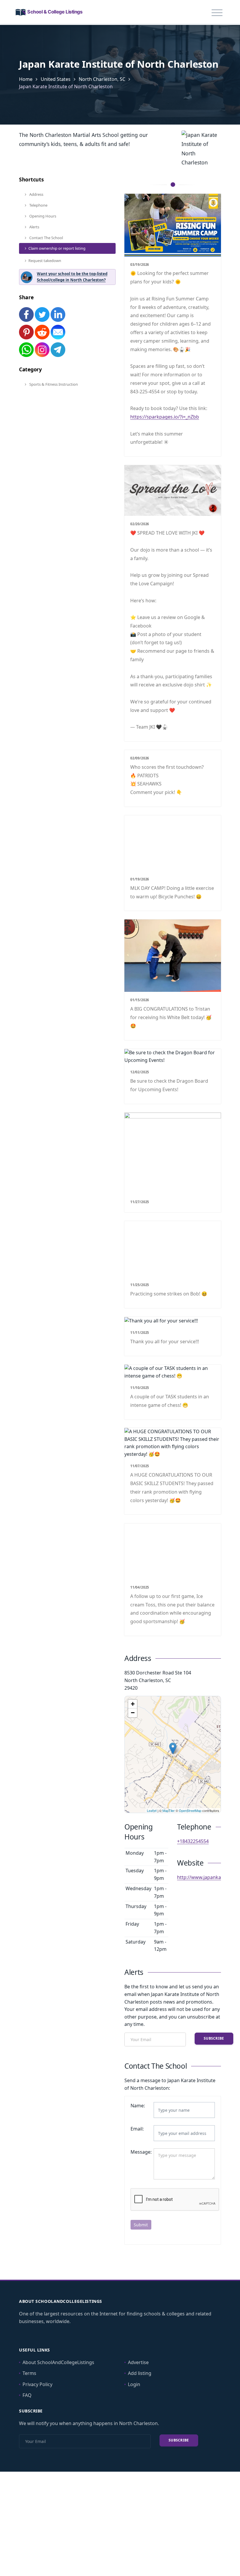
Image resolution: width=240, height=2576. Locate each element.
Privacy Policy (37, 2384)
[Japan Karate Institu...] (173, 1748)
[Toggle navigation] (217, 13)
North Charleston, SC (102, 79)
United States (56, 79)
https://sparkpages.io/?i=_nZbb (165, 417)
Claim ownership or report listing (57, 248)
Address (36, 194)
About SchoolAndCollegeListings (58, 2362)
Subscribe (214, 2038)
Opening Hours (42, 216)
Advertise (138, 2362)
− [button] (133, 1713)
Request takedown (45, 261)
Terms (29, 2373)
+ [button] (133, 1704)
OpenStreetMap (190, 1810)
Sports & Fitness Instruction (53, 384)
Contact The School (46, 238)
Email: (137, 2129)
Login (134, 2384)
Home (26, 79)
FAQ (27, 2395)
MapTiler (169, 1810)
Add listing (140, 2373)
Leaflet (152, 1810)
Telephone (38, 205)
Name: (138, 2106)
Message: (140, 2152)
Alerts (34, 227)
